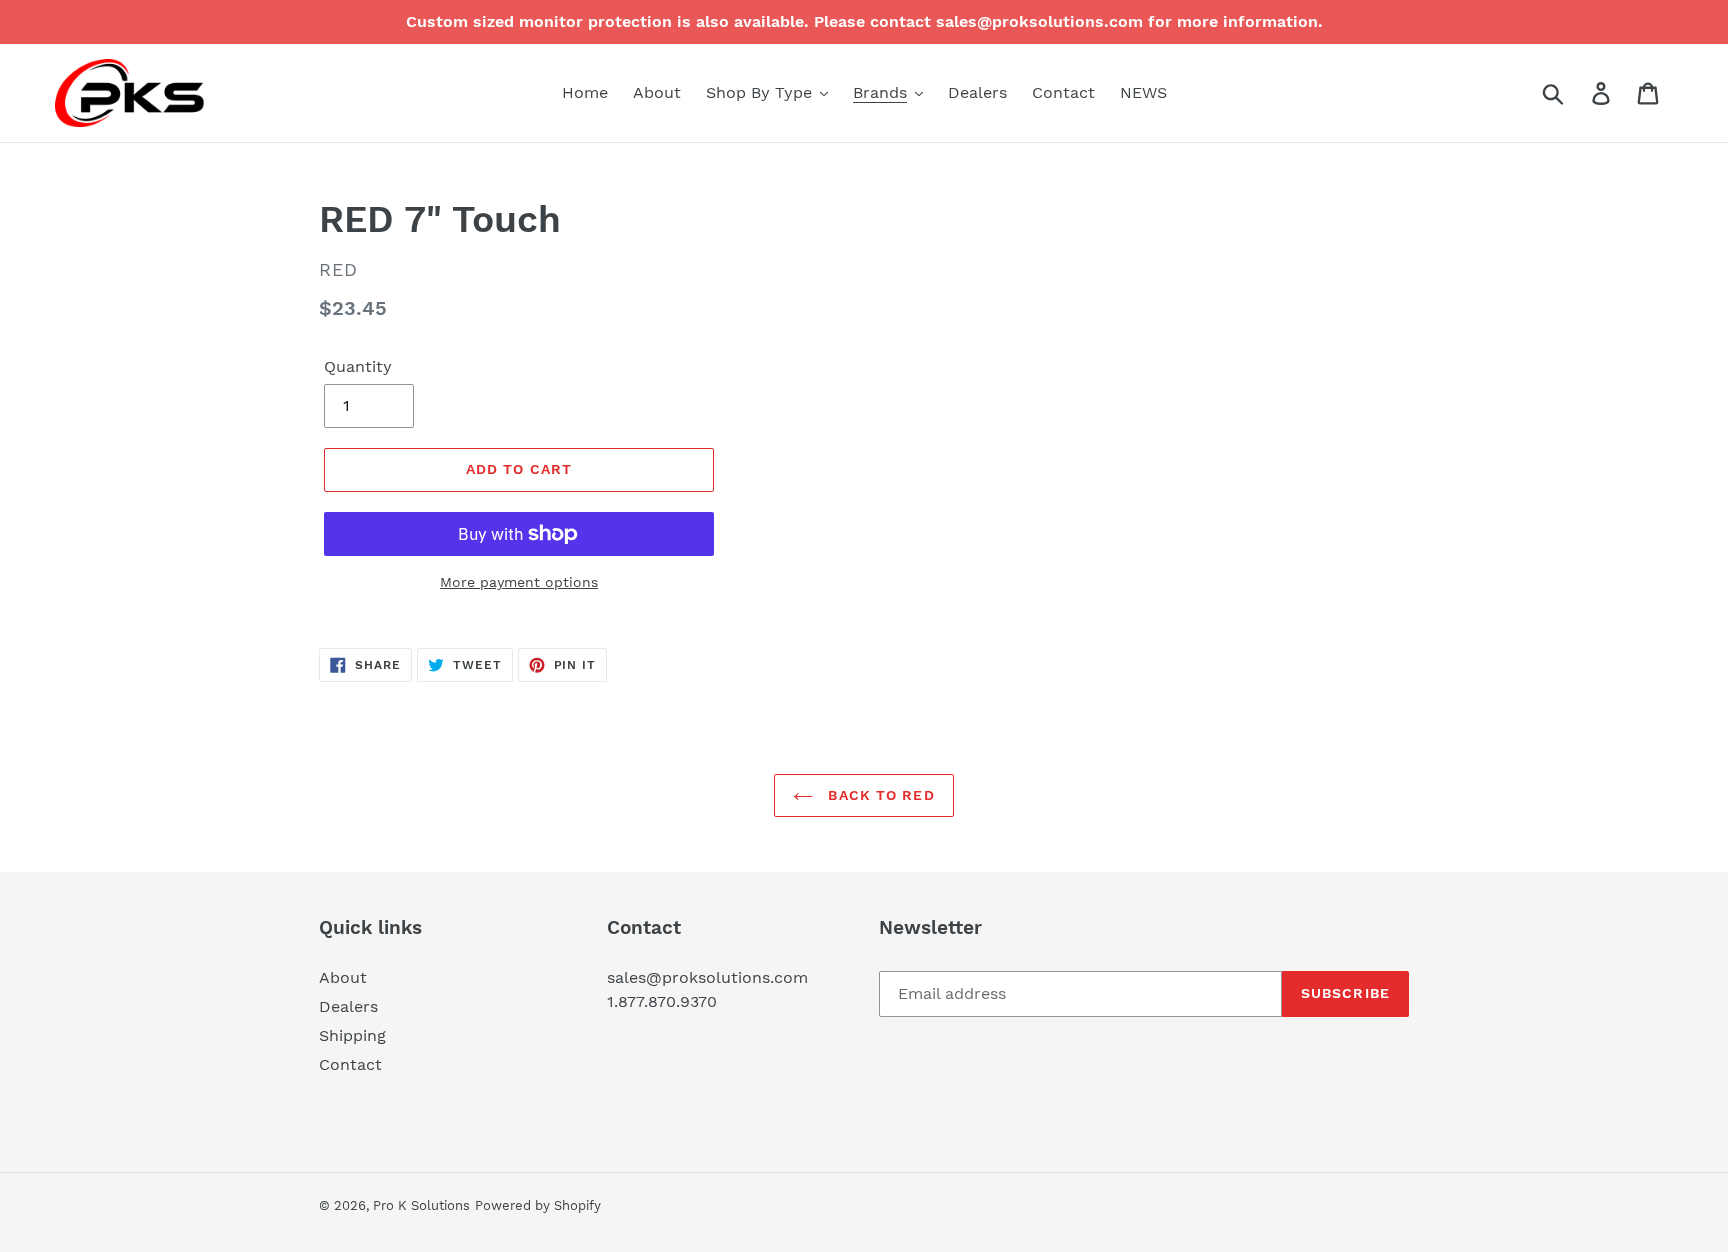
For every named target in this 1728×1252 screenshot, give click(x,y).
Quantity (358, 366)
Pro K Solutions (421, 1205)
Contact (350, 1064)
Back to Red (878, 795)
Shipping (352, 1035)
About (343, 977)
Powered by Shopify (538, 1205)
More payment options (519, 582)
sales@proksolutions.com (707, 977)
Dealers (348, 1006)
